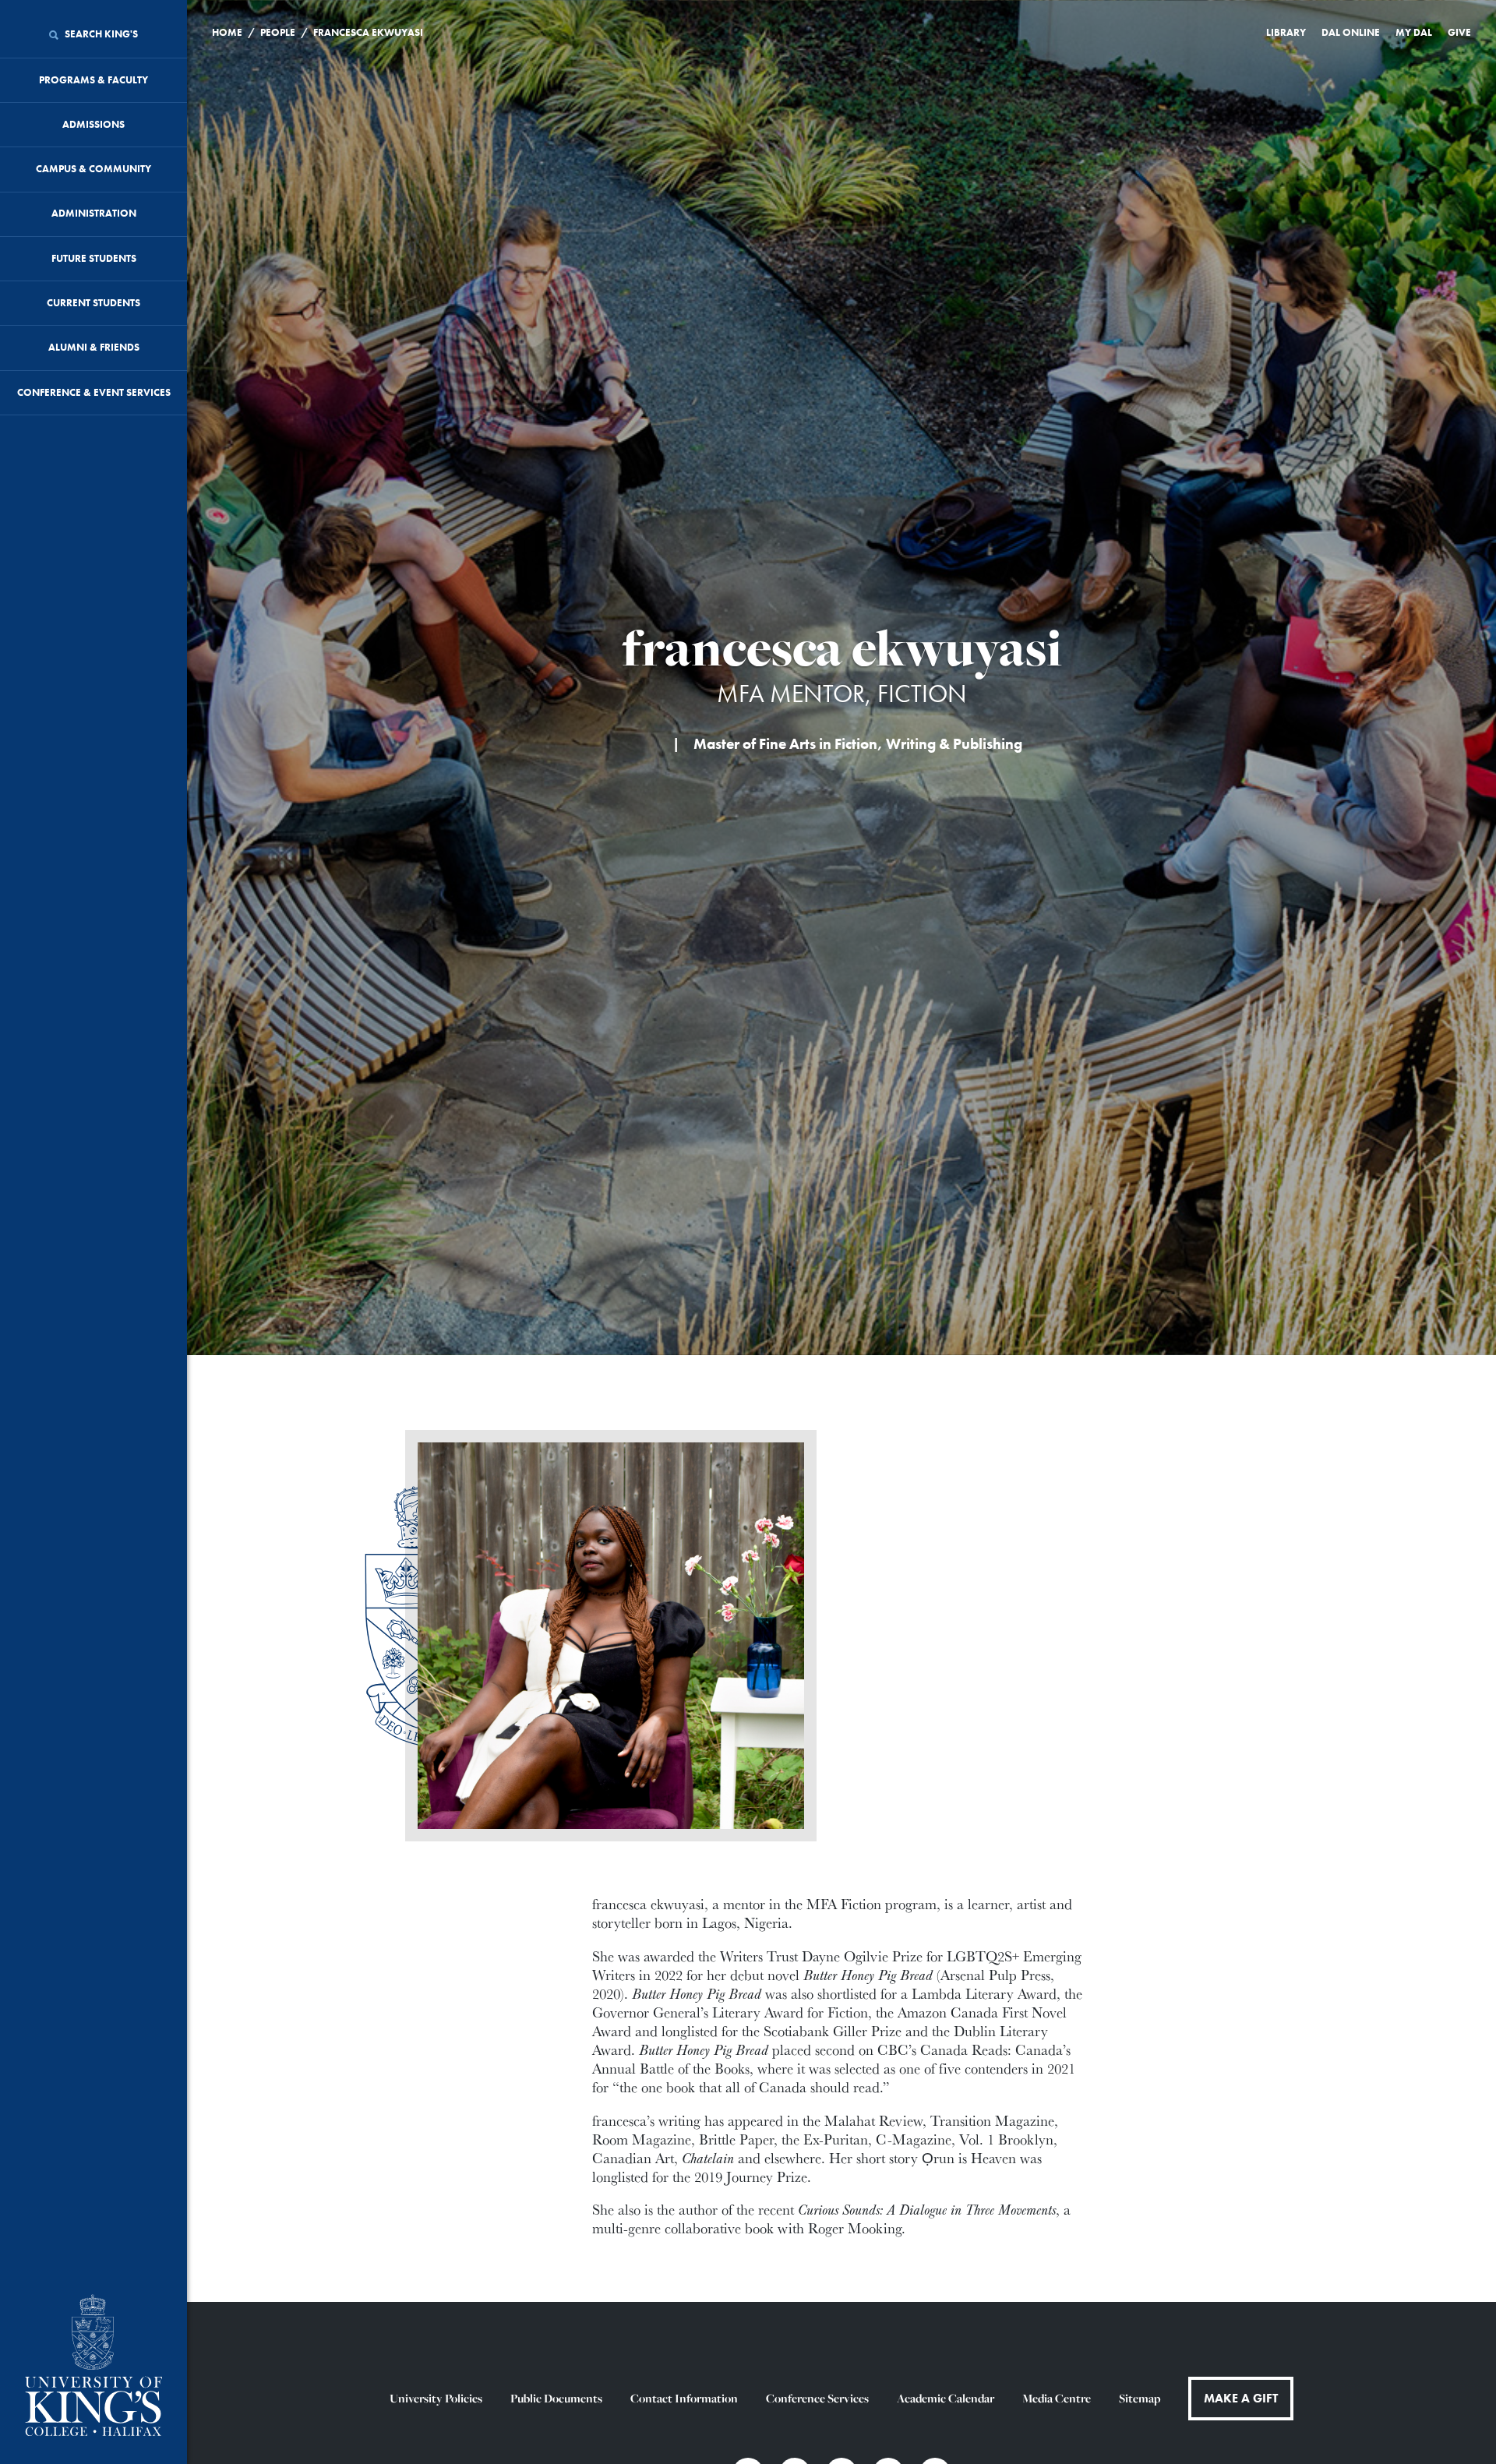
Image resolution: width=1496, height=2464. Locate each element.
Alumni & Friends (94, 347)
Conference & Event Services (94, 392)
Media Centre (1057, 2398)
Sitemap (1140, 2398)
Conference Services (817, 2398)
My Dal (1414, 32)
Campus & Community (93, 169)
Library (1286, 32)
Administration (94, 213)
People (278, 32)
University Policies (436, 2398)
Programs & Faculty (93, 80)
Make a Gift (1241, 2398)
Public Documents (556, 2398)
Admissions (93, 124)
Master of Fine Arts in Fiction (785, 744)
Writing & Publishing (954, 744)
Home (227, 32)
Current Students (93, 303)
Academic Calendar (946, 2398)
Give (1459, 32)
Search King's (100, 34)
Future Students (94, 258)
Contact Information (684, 2398)
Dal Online (1351, 32)
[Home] (93, 2367)
